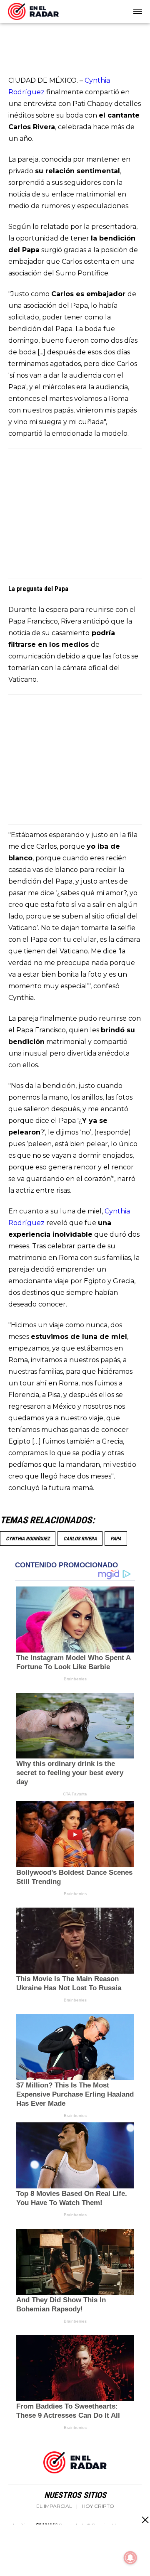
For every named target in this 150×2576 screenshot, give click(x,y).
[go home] (33, 10)
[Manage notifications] (130, 2558)
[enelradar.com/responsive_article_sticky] (145, 2520)
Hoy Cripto (98, 2506)
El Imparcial (54, 2506)
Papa (116, 1539)
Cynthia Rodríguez (28, 1539)
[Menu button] (138, 12)
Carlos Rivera (80, 1539)
